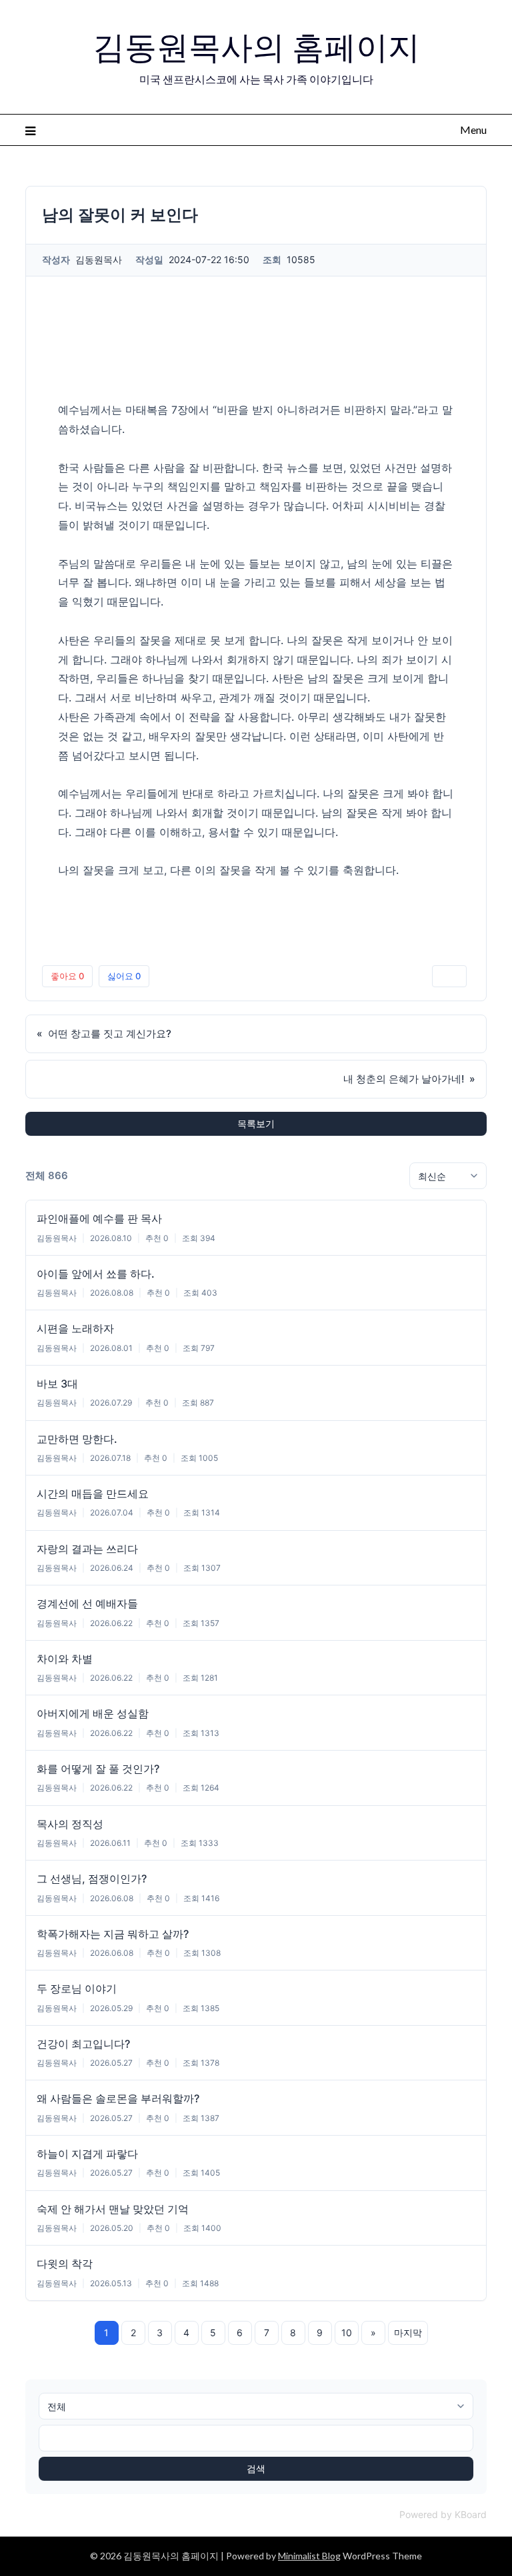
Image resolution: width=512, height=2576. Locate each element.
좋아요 (67, 976)
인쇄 (449, 976)
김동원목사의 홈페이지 (256, 47)
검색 (256, 2468)
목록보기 (256, 1123)
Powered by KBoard (443, 2514)
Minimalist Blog (309, 2556)
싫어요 (124, 976)
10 (347, 2333)
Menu (473, 130)
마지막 (408, 2333)
